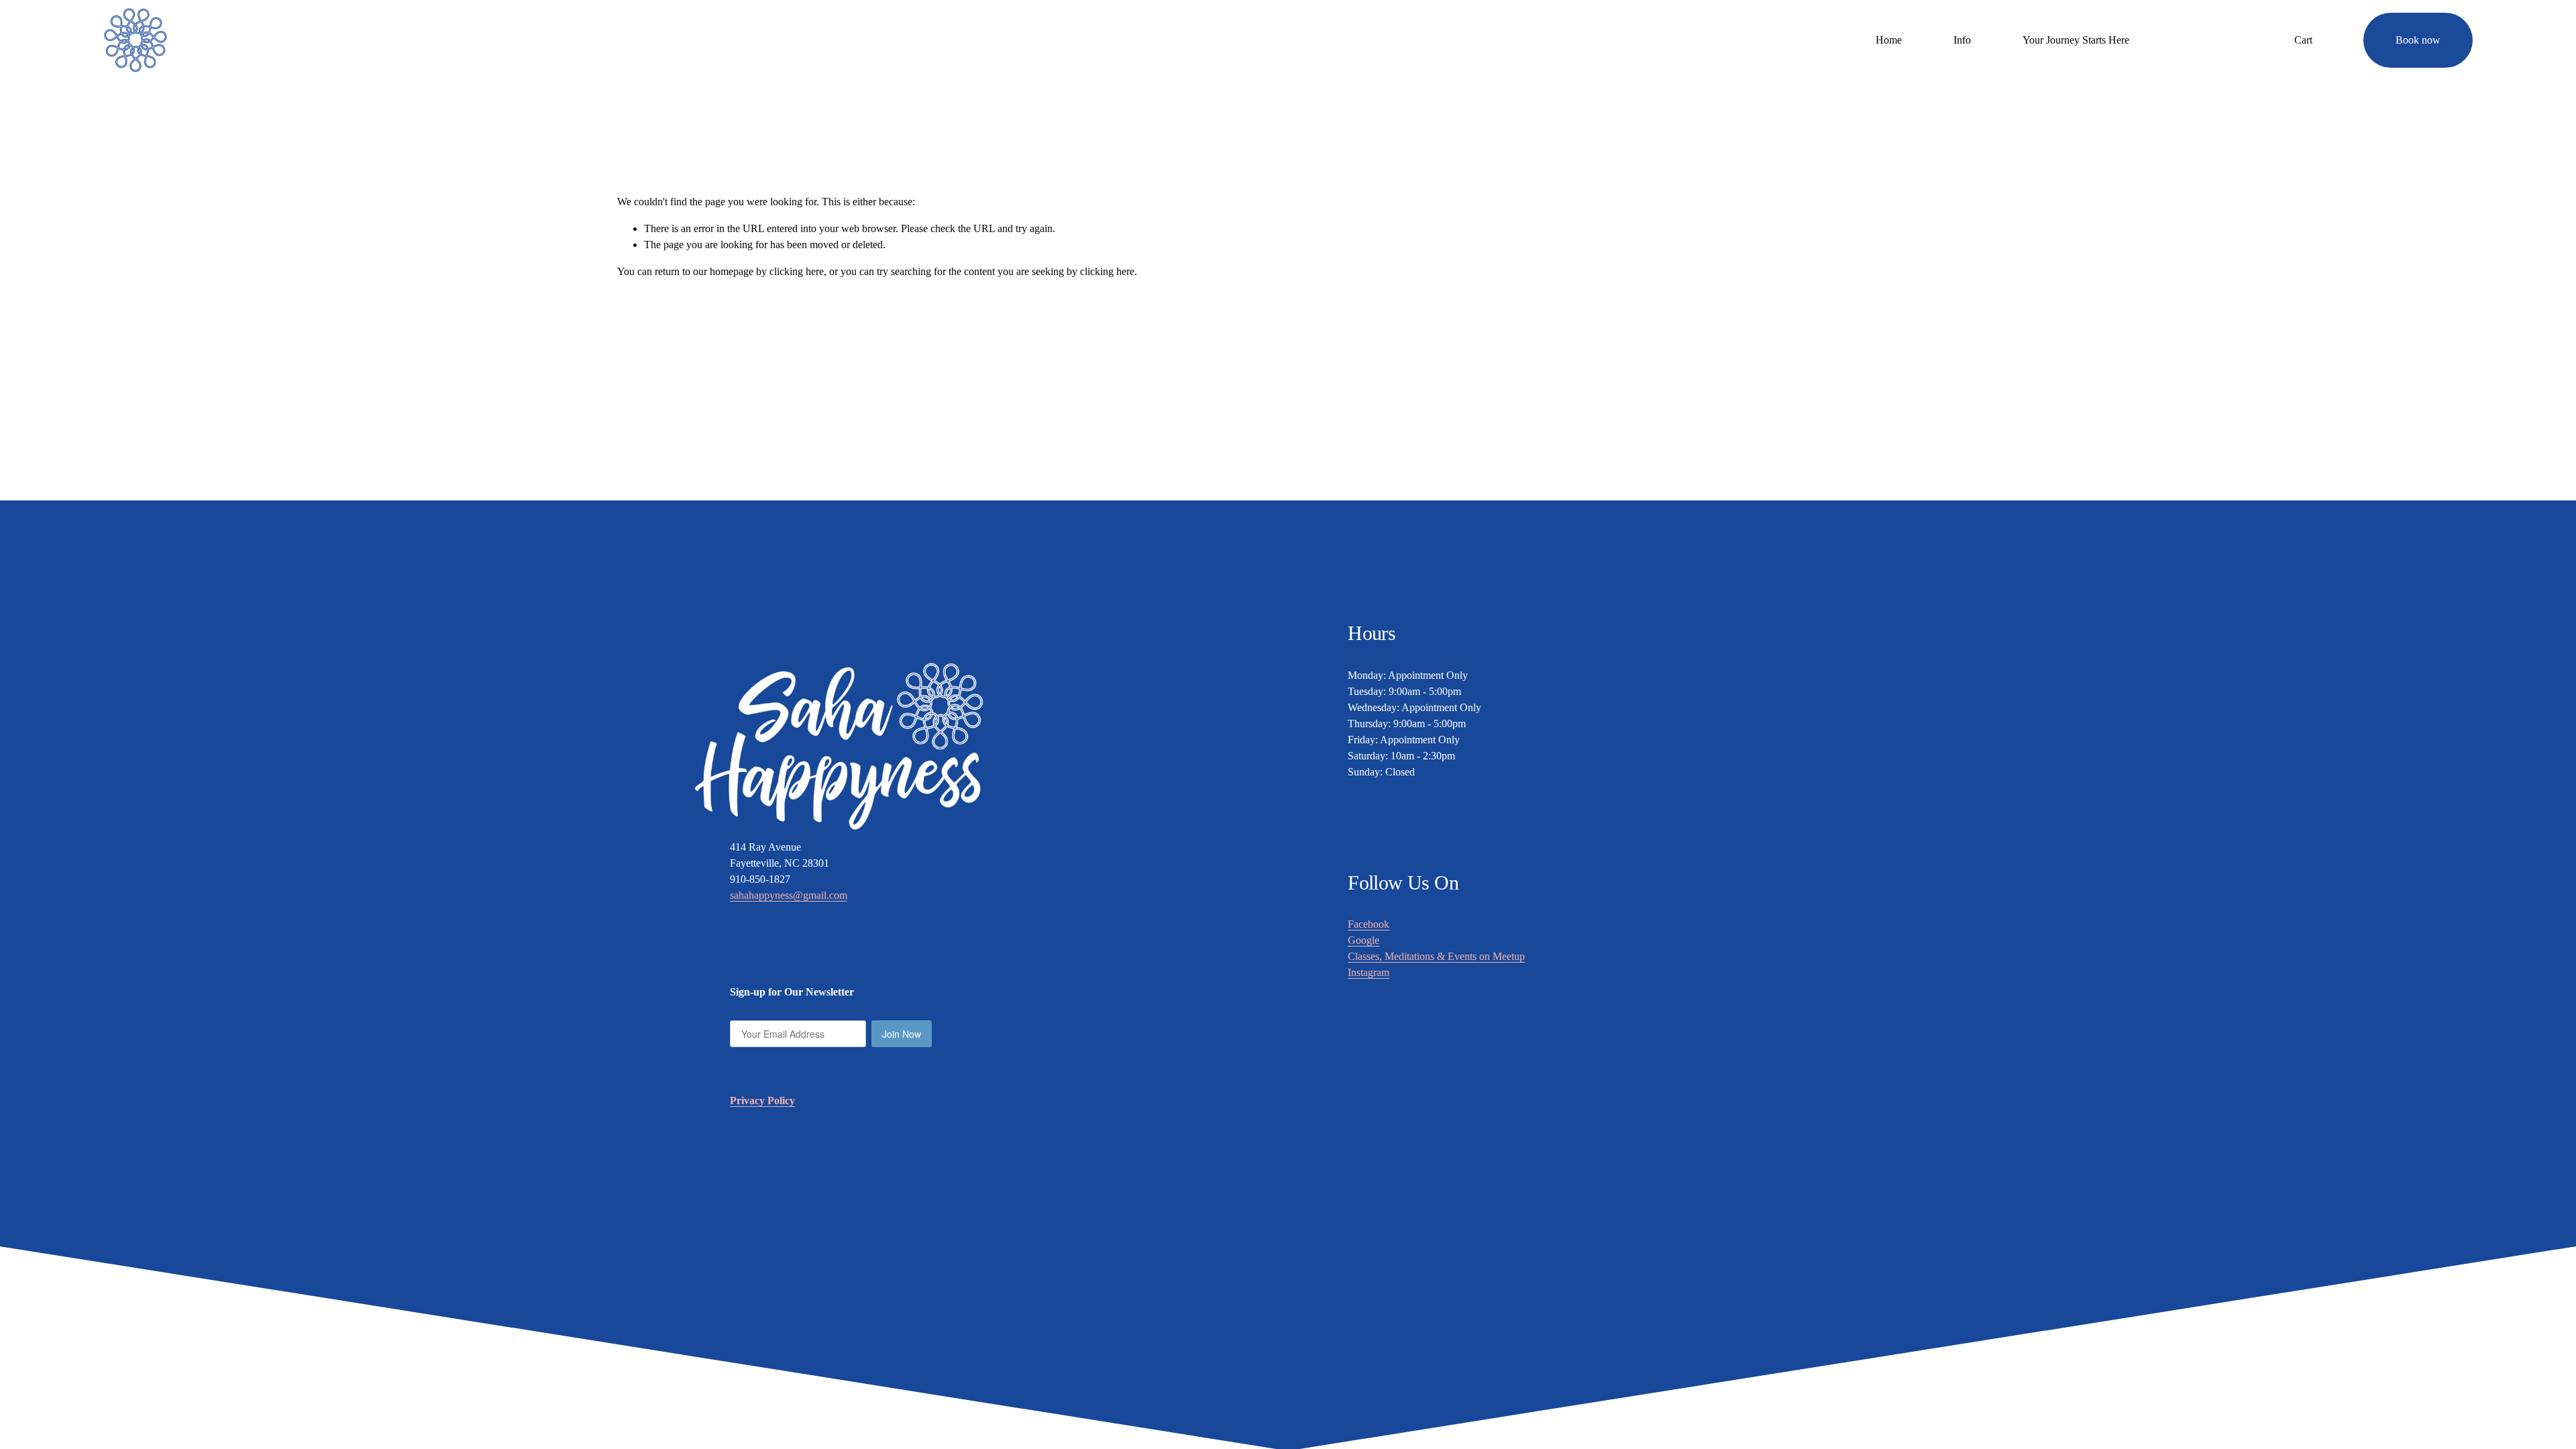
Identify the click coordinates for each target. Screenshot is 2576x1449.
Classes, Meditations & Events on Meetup (1436, 956)
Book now (2418, 40)
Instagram (1368, 972)
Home (1889, 40)
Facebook (1368, 924)
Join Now (902, 1034)
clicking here (797, 271)
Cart (2303, 40)
